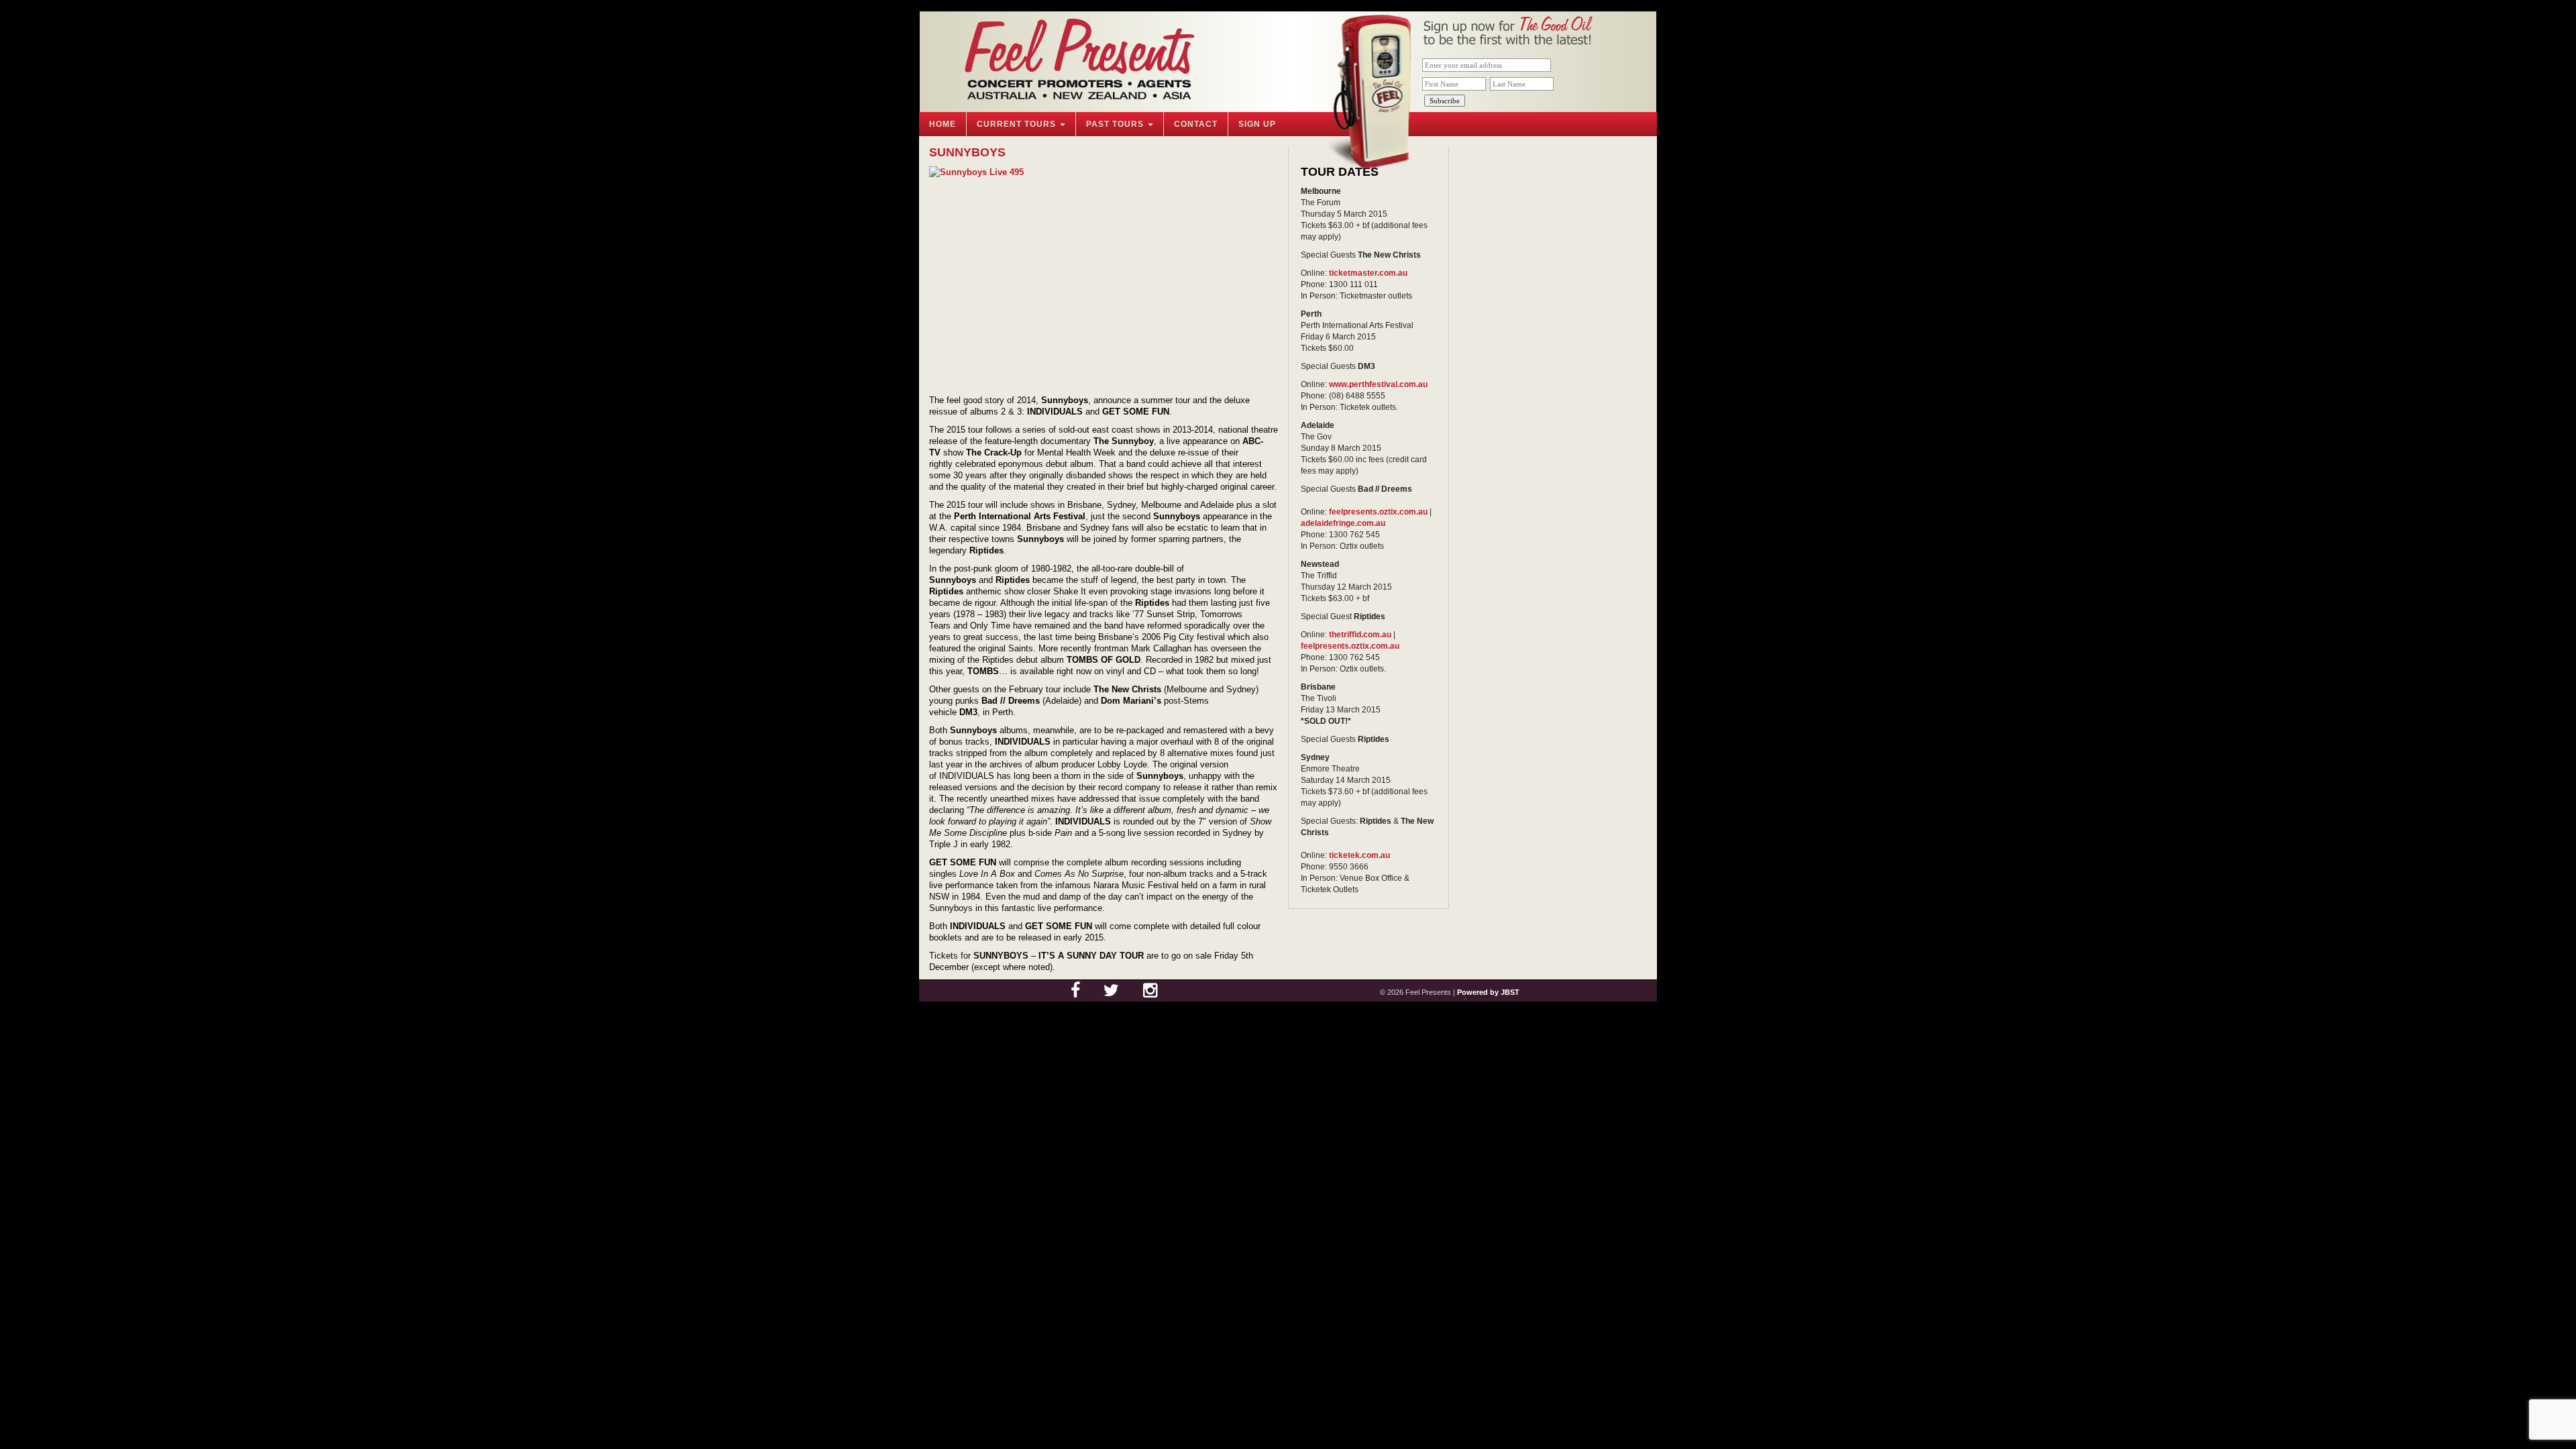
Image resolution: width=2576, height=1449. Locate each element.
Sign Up (1257, 124)
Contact (1196, 124)
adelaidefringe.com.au (1343, 523)
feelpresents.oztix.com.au (1378, 512)
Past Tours (1116, 124)
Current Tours (1018, 124)
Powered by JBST (1488, 992)
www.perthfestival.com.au (1378, 384)
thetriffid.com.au (1360, 635)
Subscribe (1445, 101)
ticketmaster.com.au (1368, 273)
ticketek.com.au (1359, 855)
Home (943, 124)
